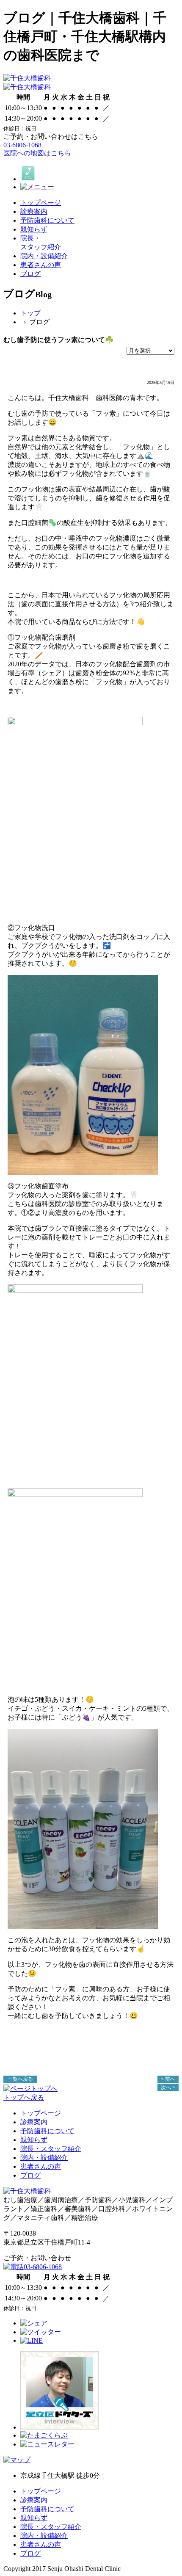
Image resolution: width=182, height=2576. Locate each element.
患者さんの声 (41, 2166)
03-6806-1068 (22, 145)
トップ (30, 313)
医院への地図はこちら (37, 153)
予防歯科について (47, 2131)
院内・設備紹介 (44, 2158)
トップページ (41, 2113)
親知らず (34, 2140)
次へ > (168, 2087)
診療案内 (34, 2122)
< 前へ (168, 2079)
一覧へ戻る (20, 2079)
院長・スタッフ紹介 (51, 2149)
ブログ (30, 2175)
